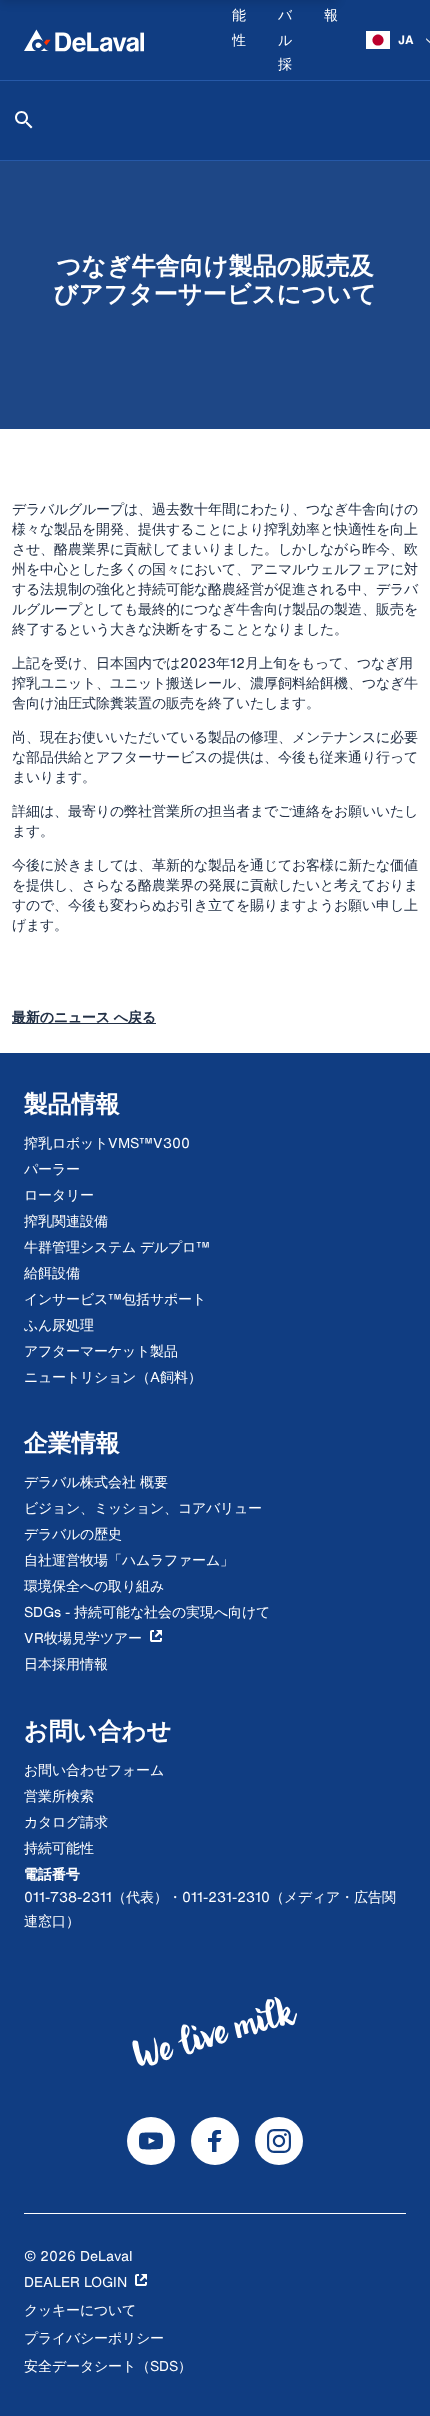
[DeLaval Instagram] (279, 2141)
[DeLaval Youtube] (151, 2141)
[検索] (24, 120)
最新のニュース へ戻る (84, 1016)
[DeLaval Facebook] (215, 2141)
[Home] (84, 40)
